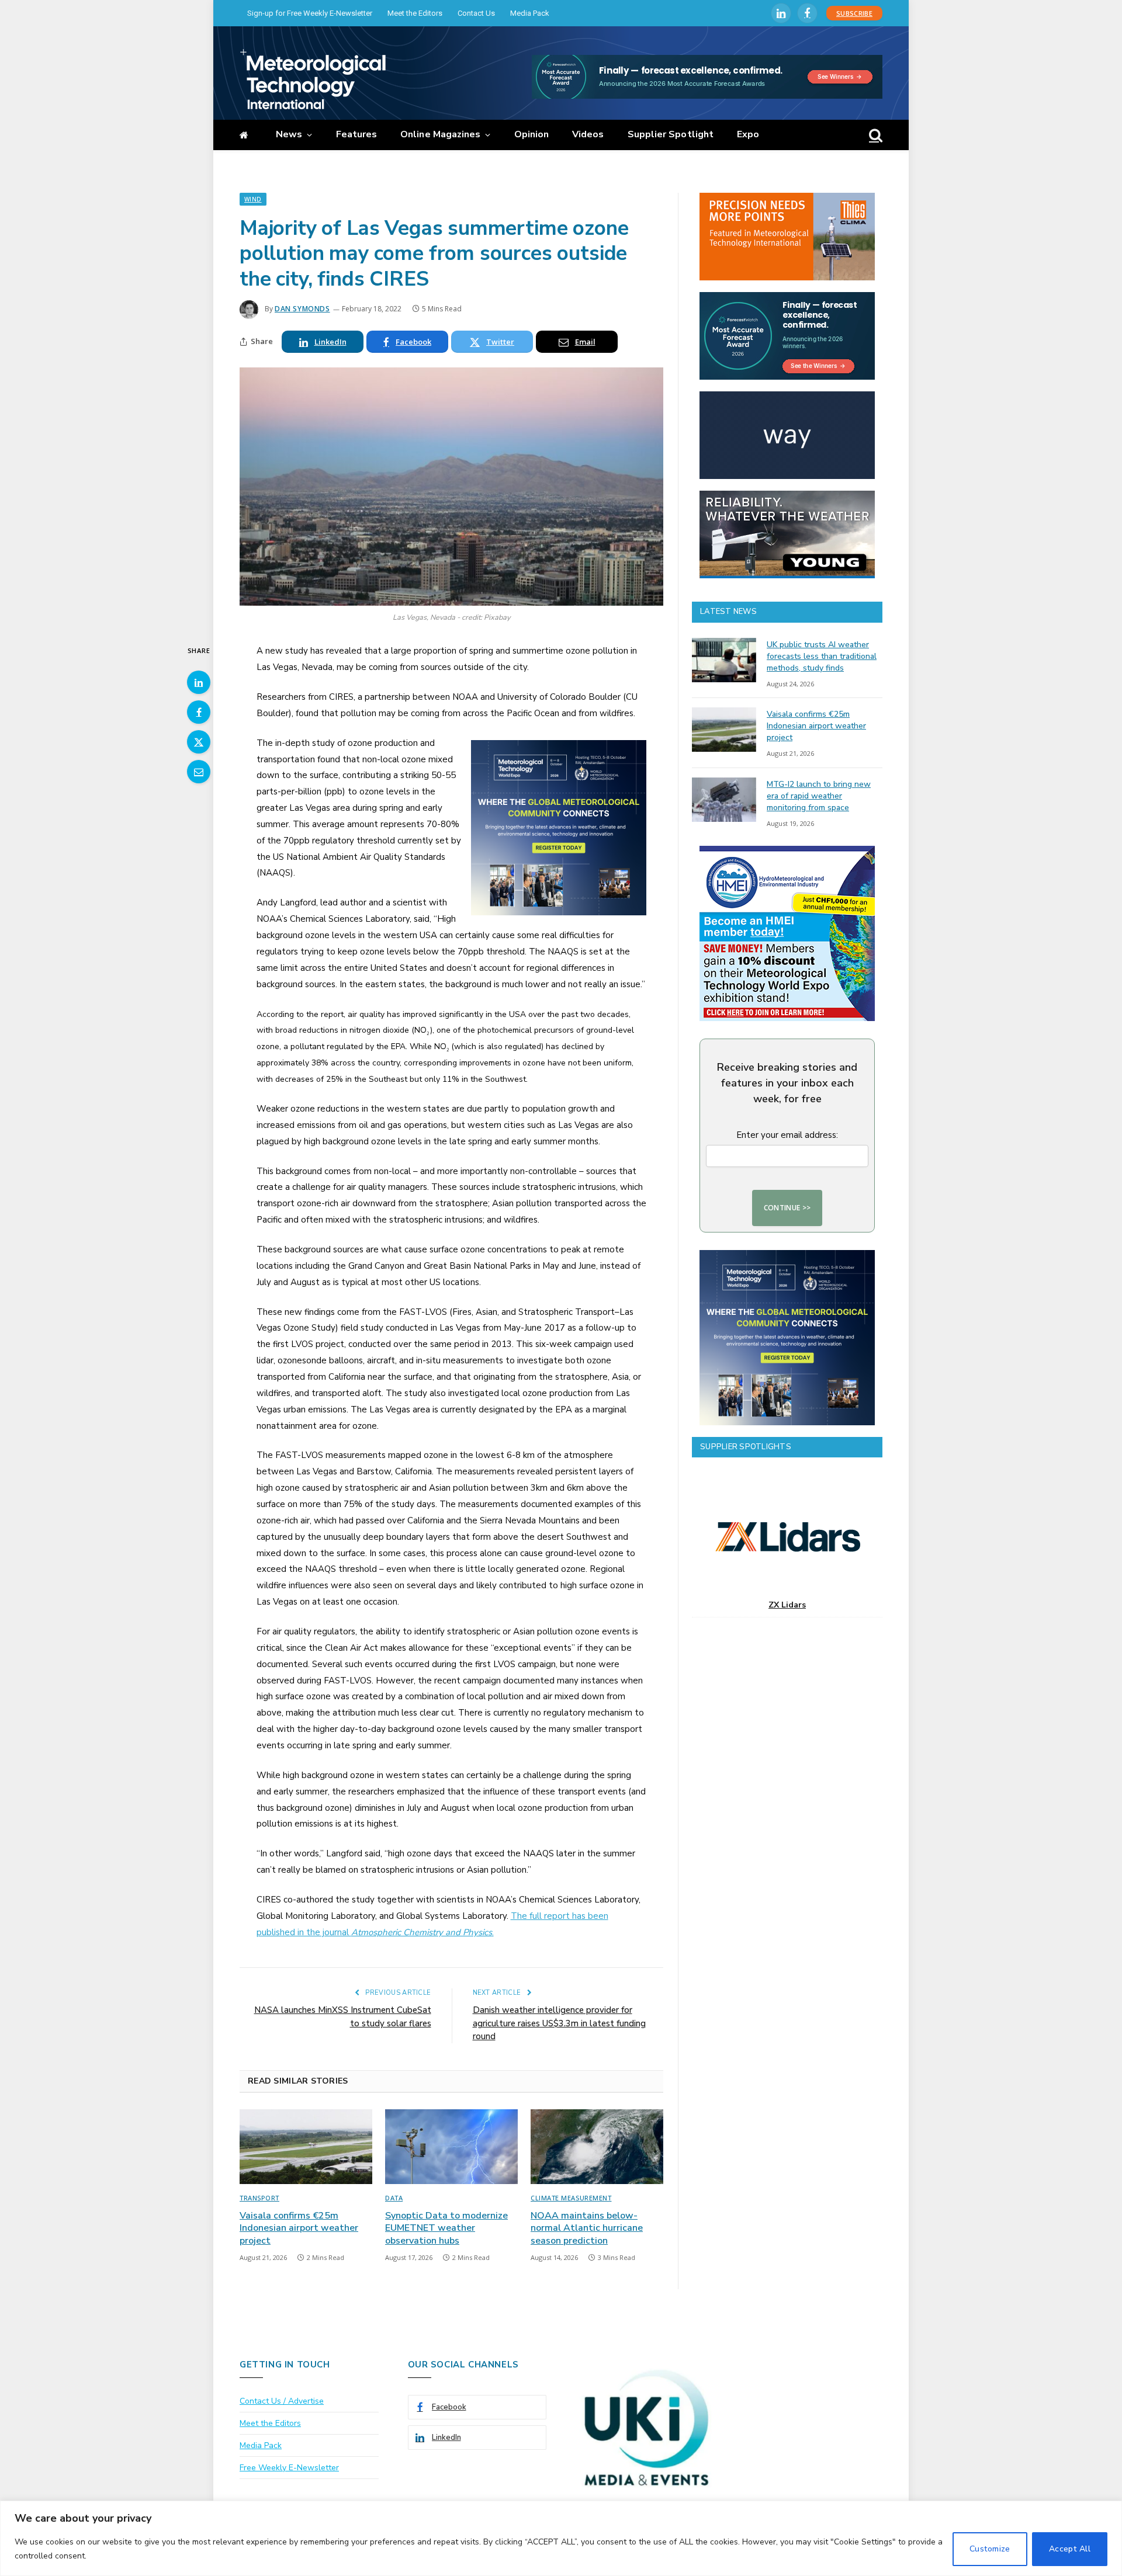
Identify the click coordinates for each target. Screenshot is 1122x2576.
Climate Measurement (571, 2198)
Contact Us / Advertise (282, 2401)
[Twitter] (199, 742)
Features (357, 134)
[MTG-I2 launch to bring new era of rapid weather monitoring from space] (724, 800)
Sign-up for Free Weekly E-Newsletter (310, 13)
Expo (748, 134)
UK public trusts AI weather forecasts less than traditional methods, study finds (822, 656)
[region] (561, 2538)
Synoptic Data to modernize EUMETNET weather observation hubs (446, 2229)
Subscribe (854, 13)
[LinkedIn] (199, 682)
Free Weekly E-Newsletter (289, 2468)
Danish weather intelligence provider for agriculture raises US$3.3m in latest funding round (559, 2023)
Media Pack (530, 13)
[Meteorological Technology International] (313, 79)
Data (394, 2198)
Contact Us (476, 13)
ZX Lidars (787, 1605)
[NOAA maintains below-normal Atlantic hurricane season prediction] (597, 2147)
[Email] (199, 772)
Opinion (532, 134)
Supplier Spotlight (671, 134)
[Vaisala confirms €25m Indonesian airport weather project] (306, 2147)
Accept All (1070, 2549)
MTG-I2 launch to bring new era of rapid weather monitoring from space (819, 796)
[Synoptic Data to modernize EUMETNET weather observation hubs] (451, 2147)
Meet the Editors (415, 13)
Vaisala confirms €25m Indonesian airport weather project (299, 2229)
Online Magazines (440, 134)
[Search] (875, 135)
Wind (253, 199)
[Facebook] (199, 712)
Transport (259, 2198)
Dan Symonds (302, 309)
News (289, 134)
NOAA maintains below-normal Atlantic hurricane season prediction (587, 2229)
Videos (588, 134)
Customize (990, 2549)
